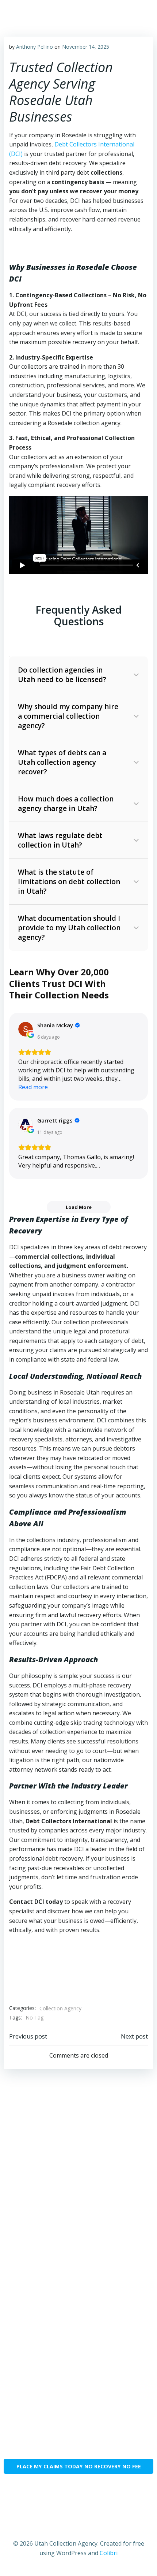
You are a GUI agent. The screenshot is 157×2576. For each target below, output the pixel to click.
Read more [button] (33, 1087)
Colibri (109, 2553)
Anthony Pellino (35, 47)
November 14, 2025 (86, 47)
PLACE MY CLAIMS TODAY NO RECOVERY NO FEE (79, 2466)
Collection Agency (60, 2008)
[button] (78, 675)
